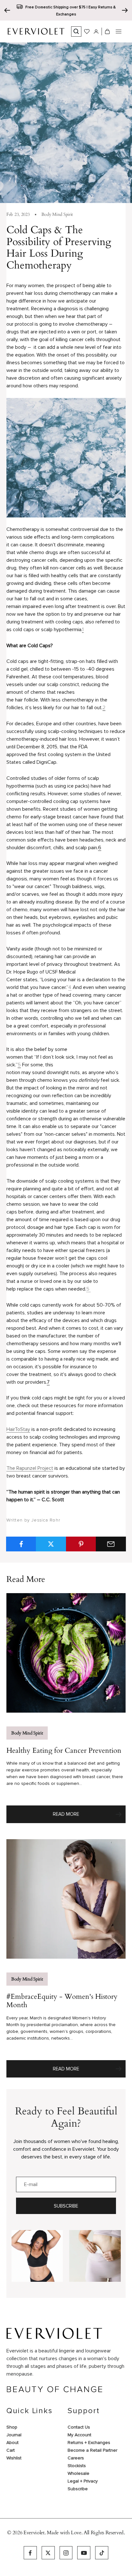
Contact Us (79, 2427)
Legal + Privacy (83, 2481)
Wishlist (14, 2458)
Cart (11, 2450)
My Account (79, 2435)
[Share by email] (111, 1544)
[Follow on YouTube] (84, 2553)
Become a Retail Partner (92, 2450)
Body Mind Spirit (57, 214)
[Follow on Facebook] (30, 2553)
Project (45, 1468)
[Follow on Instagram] (66, 2553)
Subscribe (66, 2206)
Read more (89, 1816)
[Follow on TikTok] (102, 2553)
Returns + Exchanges (89, 2443)
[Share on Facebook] (21, 1544)
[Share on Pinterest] (81, 1544)
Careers (76, 2458)
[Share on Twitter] (51, 1544)
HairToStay (18, 1429)
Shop (12, 2427)
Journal (14, 2435)
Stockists (77, 2466)
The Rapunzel (21, 1468)
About (12, 2443)
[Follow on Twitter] (48, 2553)
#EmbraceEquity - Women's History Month (62, 2001)
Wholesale (78, 2473)
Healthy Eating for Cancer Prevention (64, 1751)
